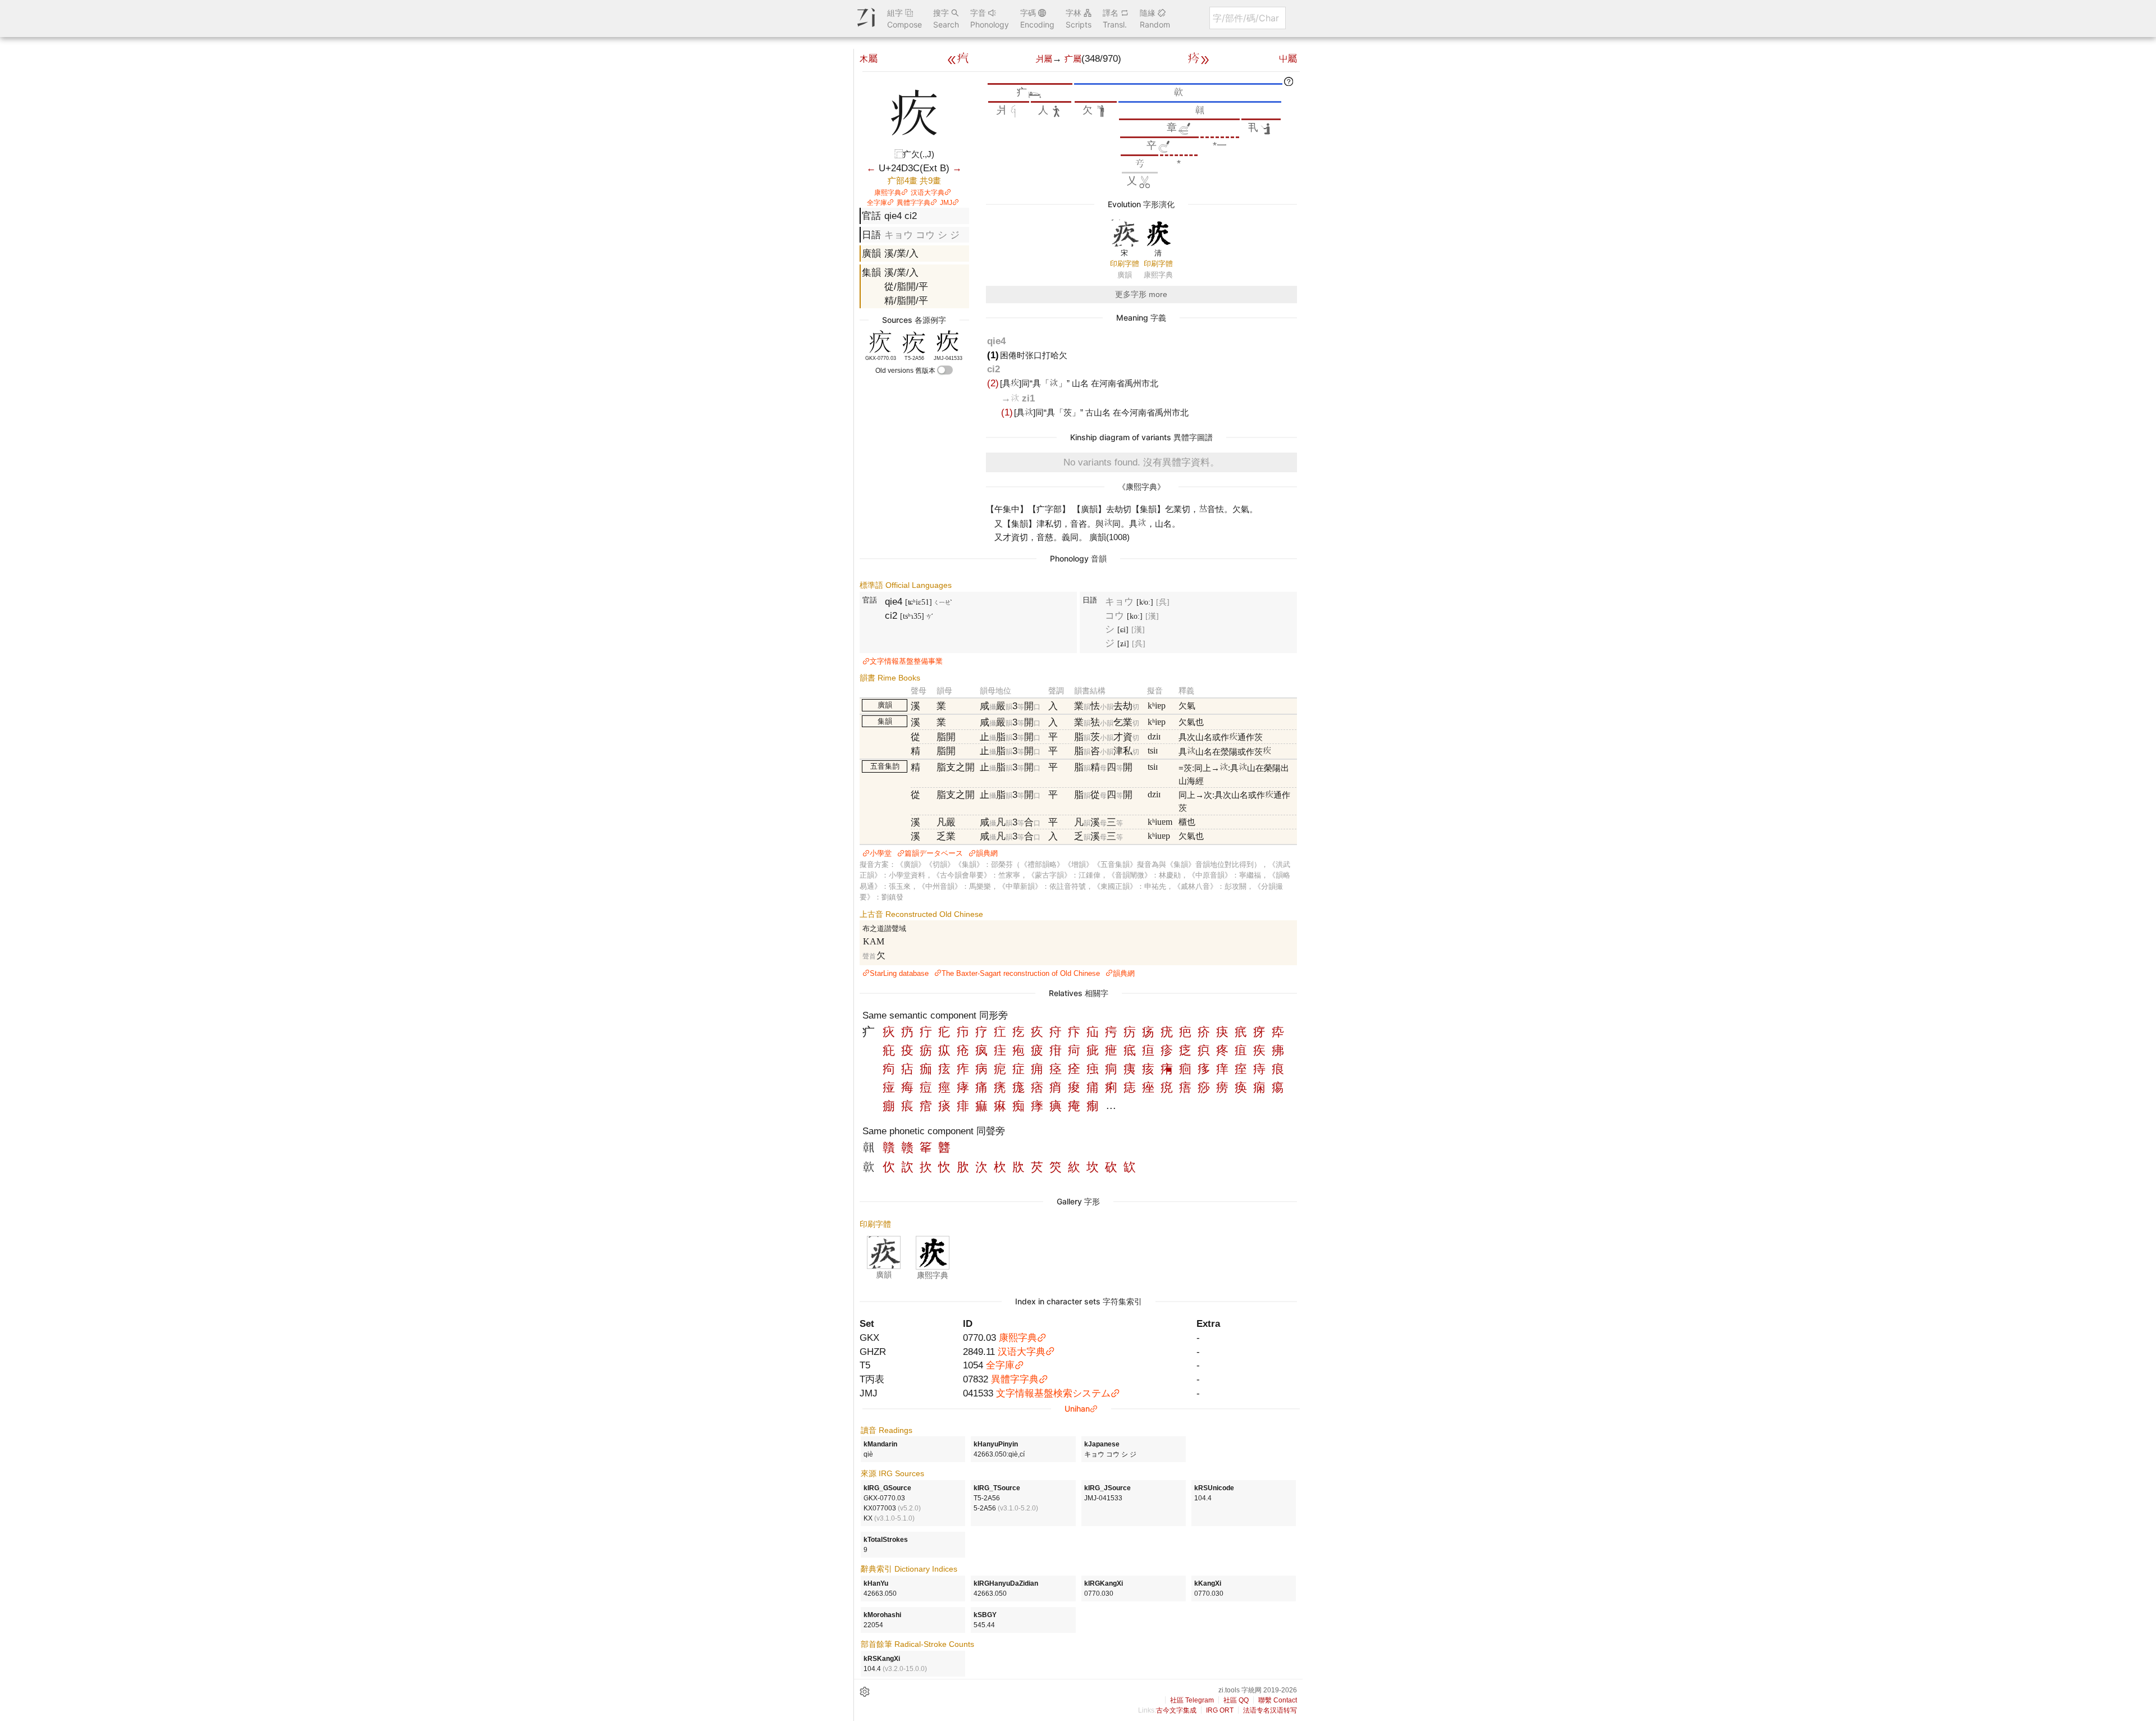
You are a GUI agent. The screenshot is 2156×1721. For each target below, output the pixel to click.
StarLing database (899, 973)
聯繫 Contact (1278, 1700)
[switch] (945, 370)
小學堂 (881, 853)
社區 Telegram (1192, 1700)
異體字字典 (913, 203)
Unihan (1077, 1409)
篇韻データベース (934, 853)
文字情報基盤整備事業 (906, 661)
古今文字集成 (1176, 1710)
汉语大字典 (928, 193)
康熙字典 (888, 193)
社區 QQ (1236, 1700)
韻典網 (987, 853)
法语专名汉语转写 (1270, 1710)
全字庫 (877, 203)
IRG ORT (1220, 1710)
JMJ (946, 203)
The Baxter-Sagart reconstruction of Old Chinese (1021, 973)
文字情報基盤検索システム (1053, 1393)
